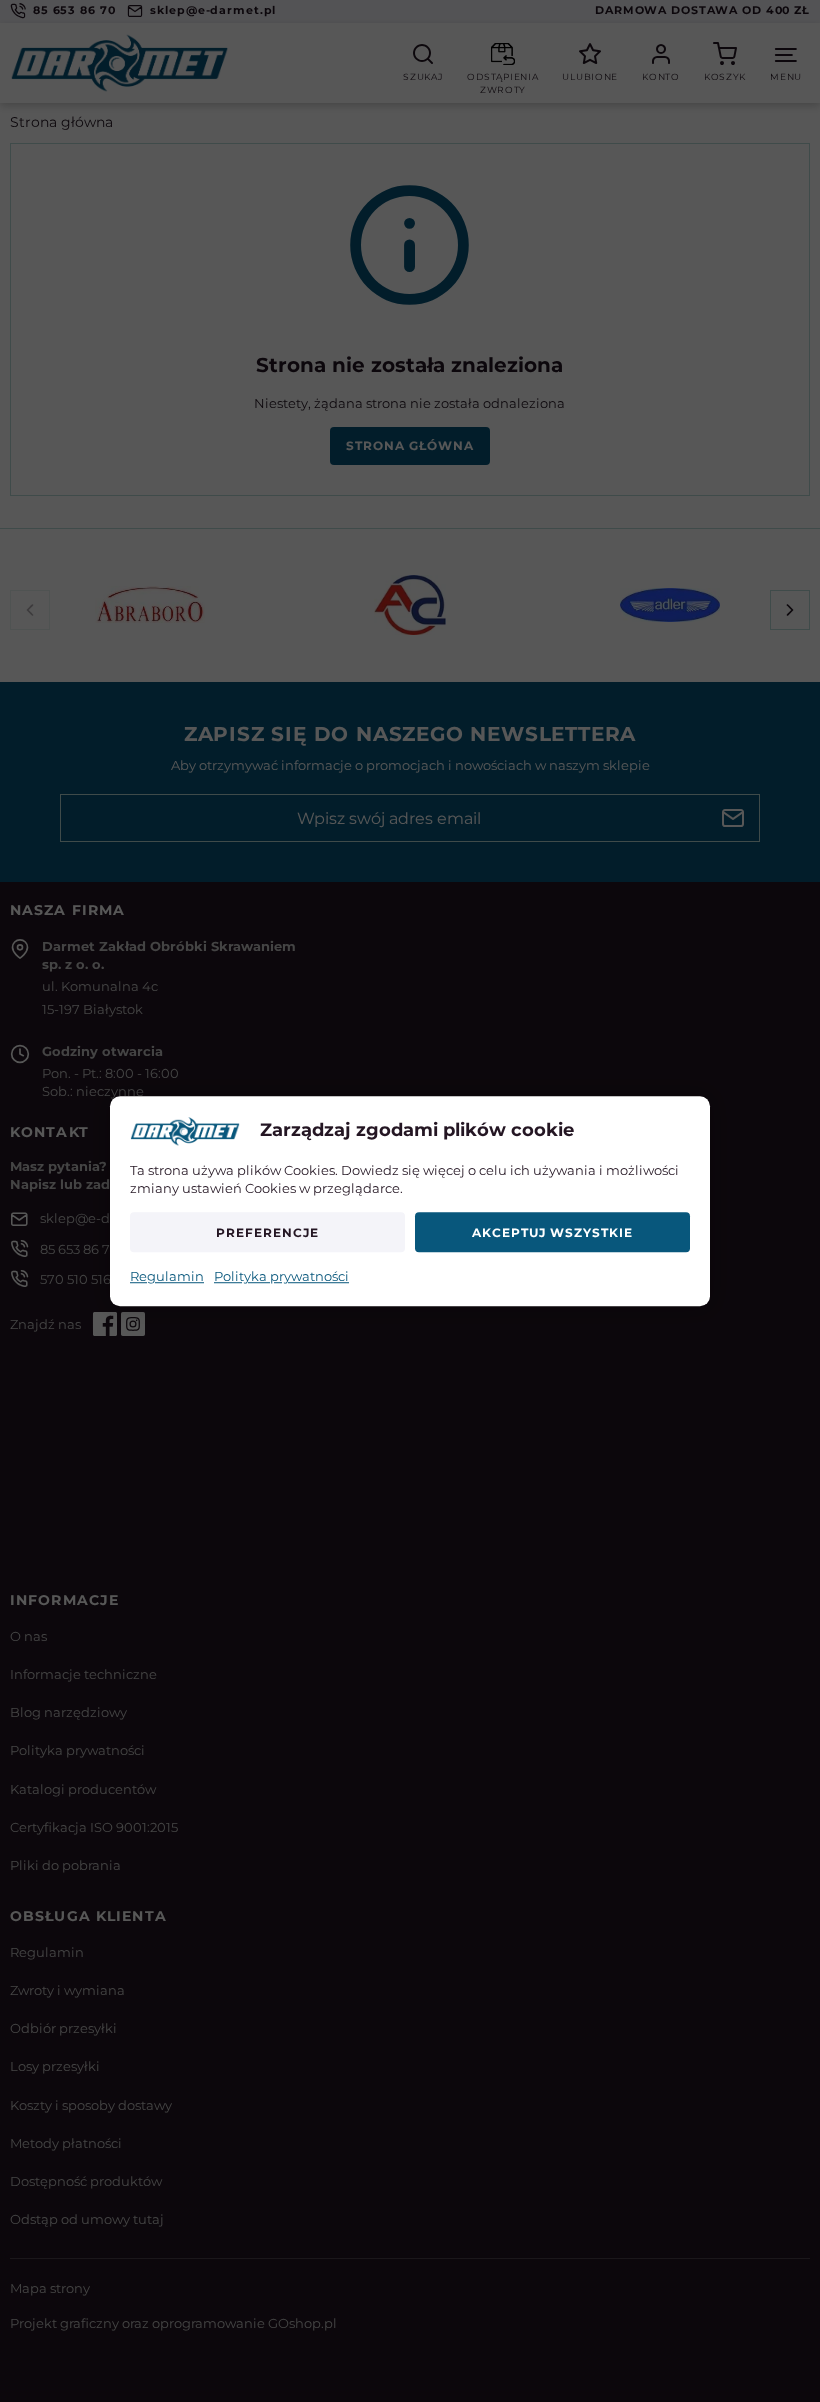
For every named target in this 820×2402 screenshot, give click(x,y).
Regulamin (167, 1277)
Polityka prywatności (281, 1277)
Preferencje (267, 1232)
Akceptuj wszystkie (552, 1232)
